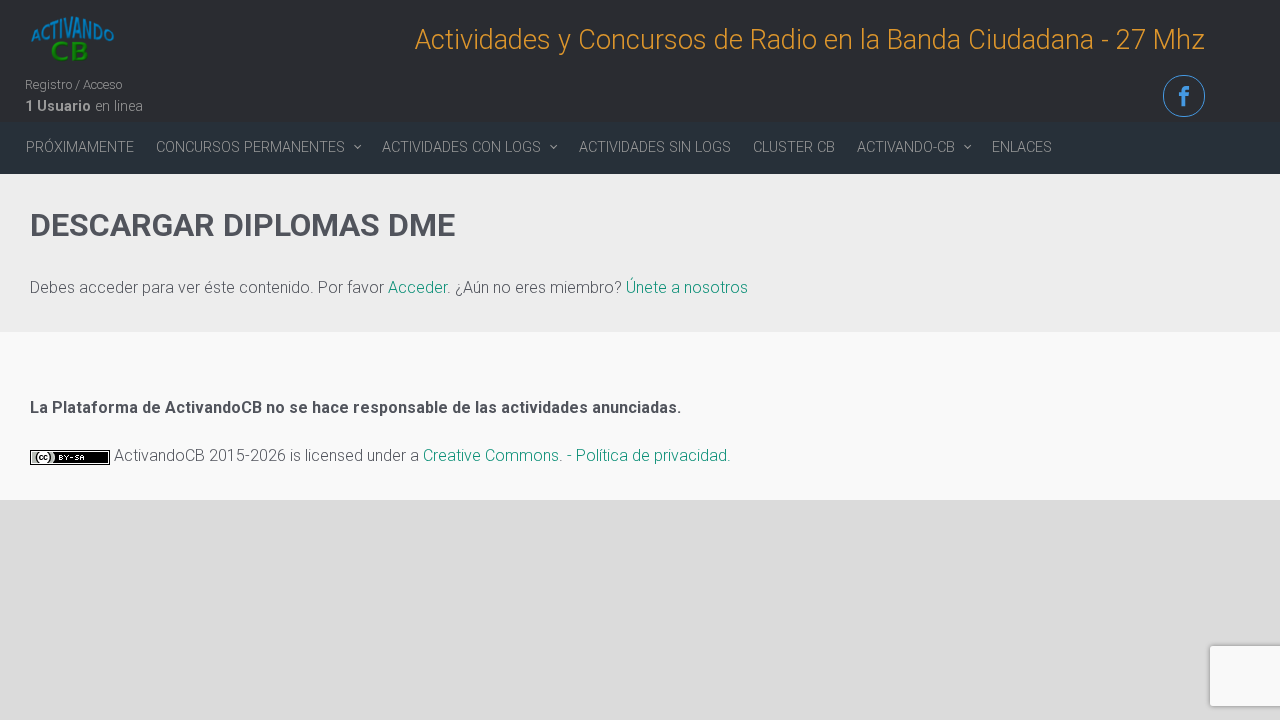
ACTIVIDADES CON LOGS (461, 147)
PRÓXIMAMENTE (80, 147)
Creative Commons (491, 455)
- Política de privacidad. (649, 455)
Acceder (417, 287)
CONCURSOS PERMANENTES (250, 147)
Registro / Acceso (73, 84)
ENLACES (1022, 147)
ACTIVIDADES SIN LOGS (655, 147)
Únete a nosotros (687, 287)
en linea (84, 106)
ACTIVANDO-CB (906, 147)
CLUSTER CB (794, 147)
